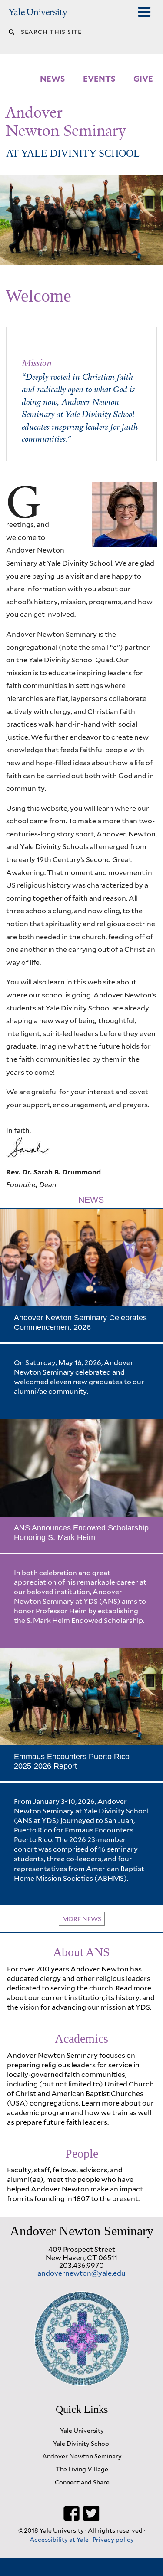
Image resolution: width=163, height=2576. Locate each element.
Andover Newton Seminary (66, 122)
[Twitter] (91, 2513)
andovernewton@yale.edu (81, 2273)
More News (82, 1919)
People (82, 2153)
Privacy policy (113, 2539)
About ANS (81, 1952)
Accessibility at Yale (60, 2539)
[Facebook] (72, 2513)
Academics (81, 2038)
